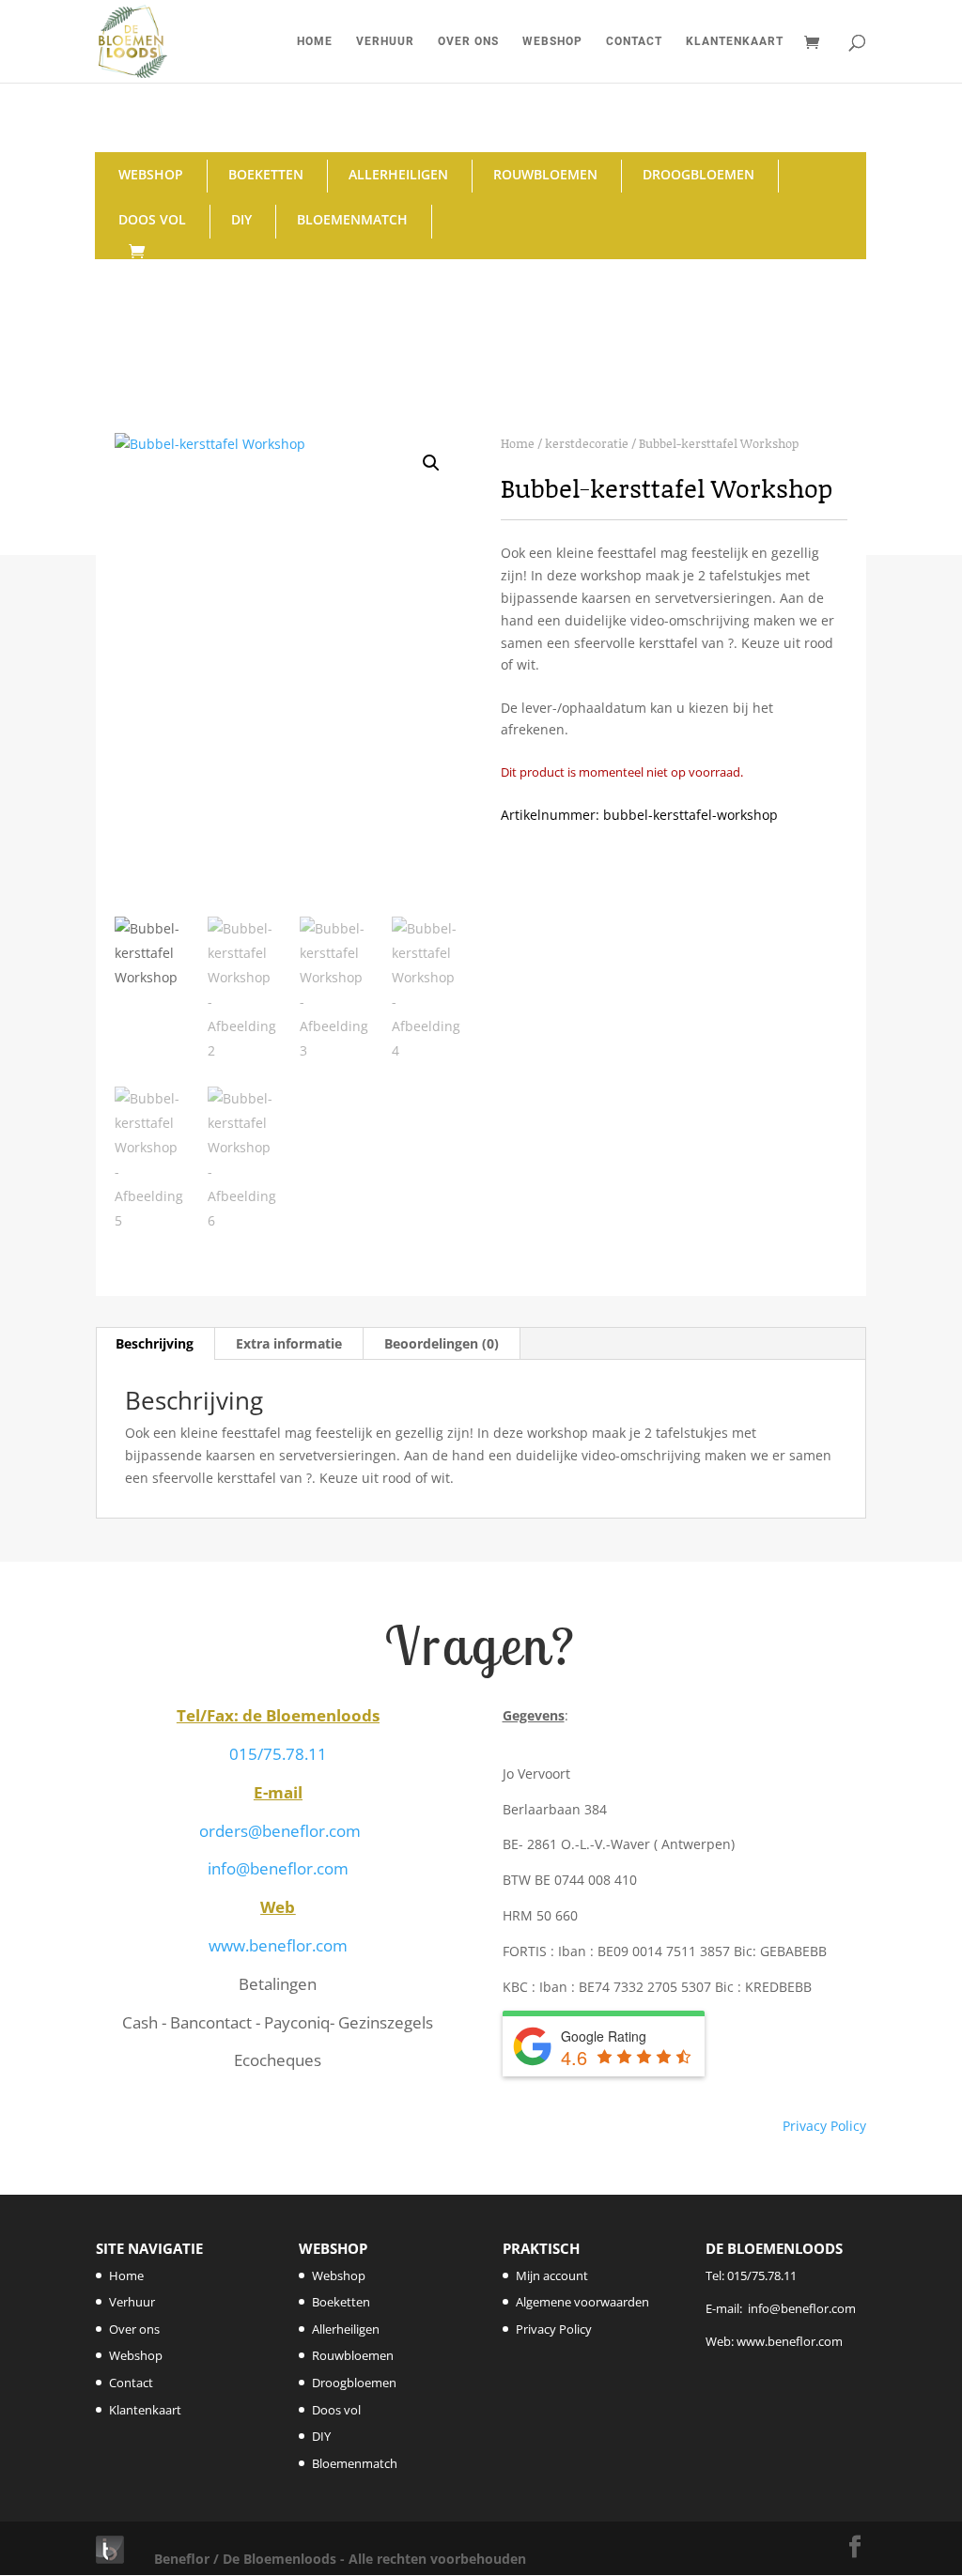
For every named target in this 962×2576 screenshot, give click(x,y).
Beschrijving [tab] (155, 1343)
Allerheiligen (398, 174)
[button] (431, 463)
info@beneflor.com (278, 1868)
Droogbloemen (698, 174)
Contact (634, 41)
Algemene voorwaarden (582, 2302)
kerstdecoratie (587, 443)
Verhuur (385, 41)
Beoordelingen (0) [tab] (442, 1343)
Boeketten (266, 174)
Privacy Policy (824, 2126)
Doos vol (152, 219)
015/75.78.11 (278, 1754)
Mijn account (552, 2275)
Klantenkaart (735, 41)
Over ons (468, 41)
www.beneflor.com (278, 1945)
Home (315, 41)
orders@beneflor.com (280, 1831)
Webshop (552, 41)
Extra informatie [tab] (289, 1343)
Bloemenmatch (352, 219)
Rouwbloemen (545, 174)
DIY (241, 219)
